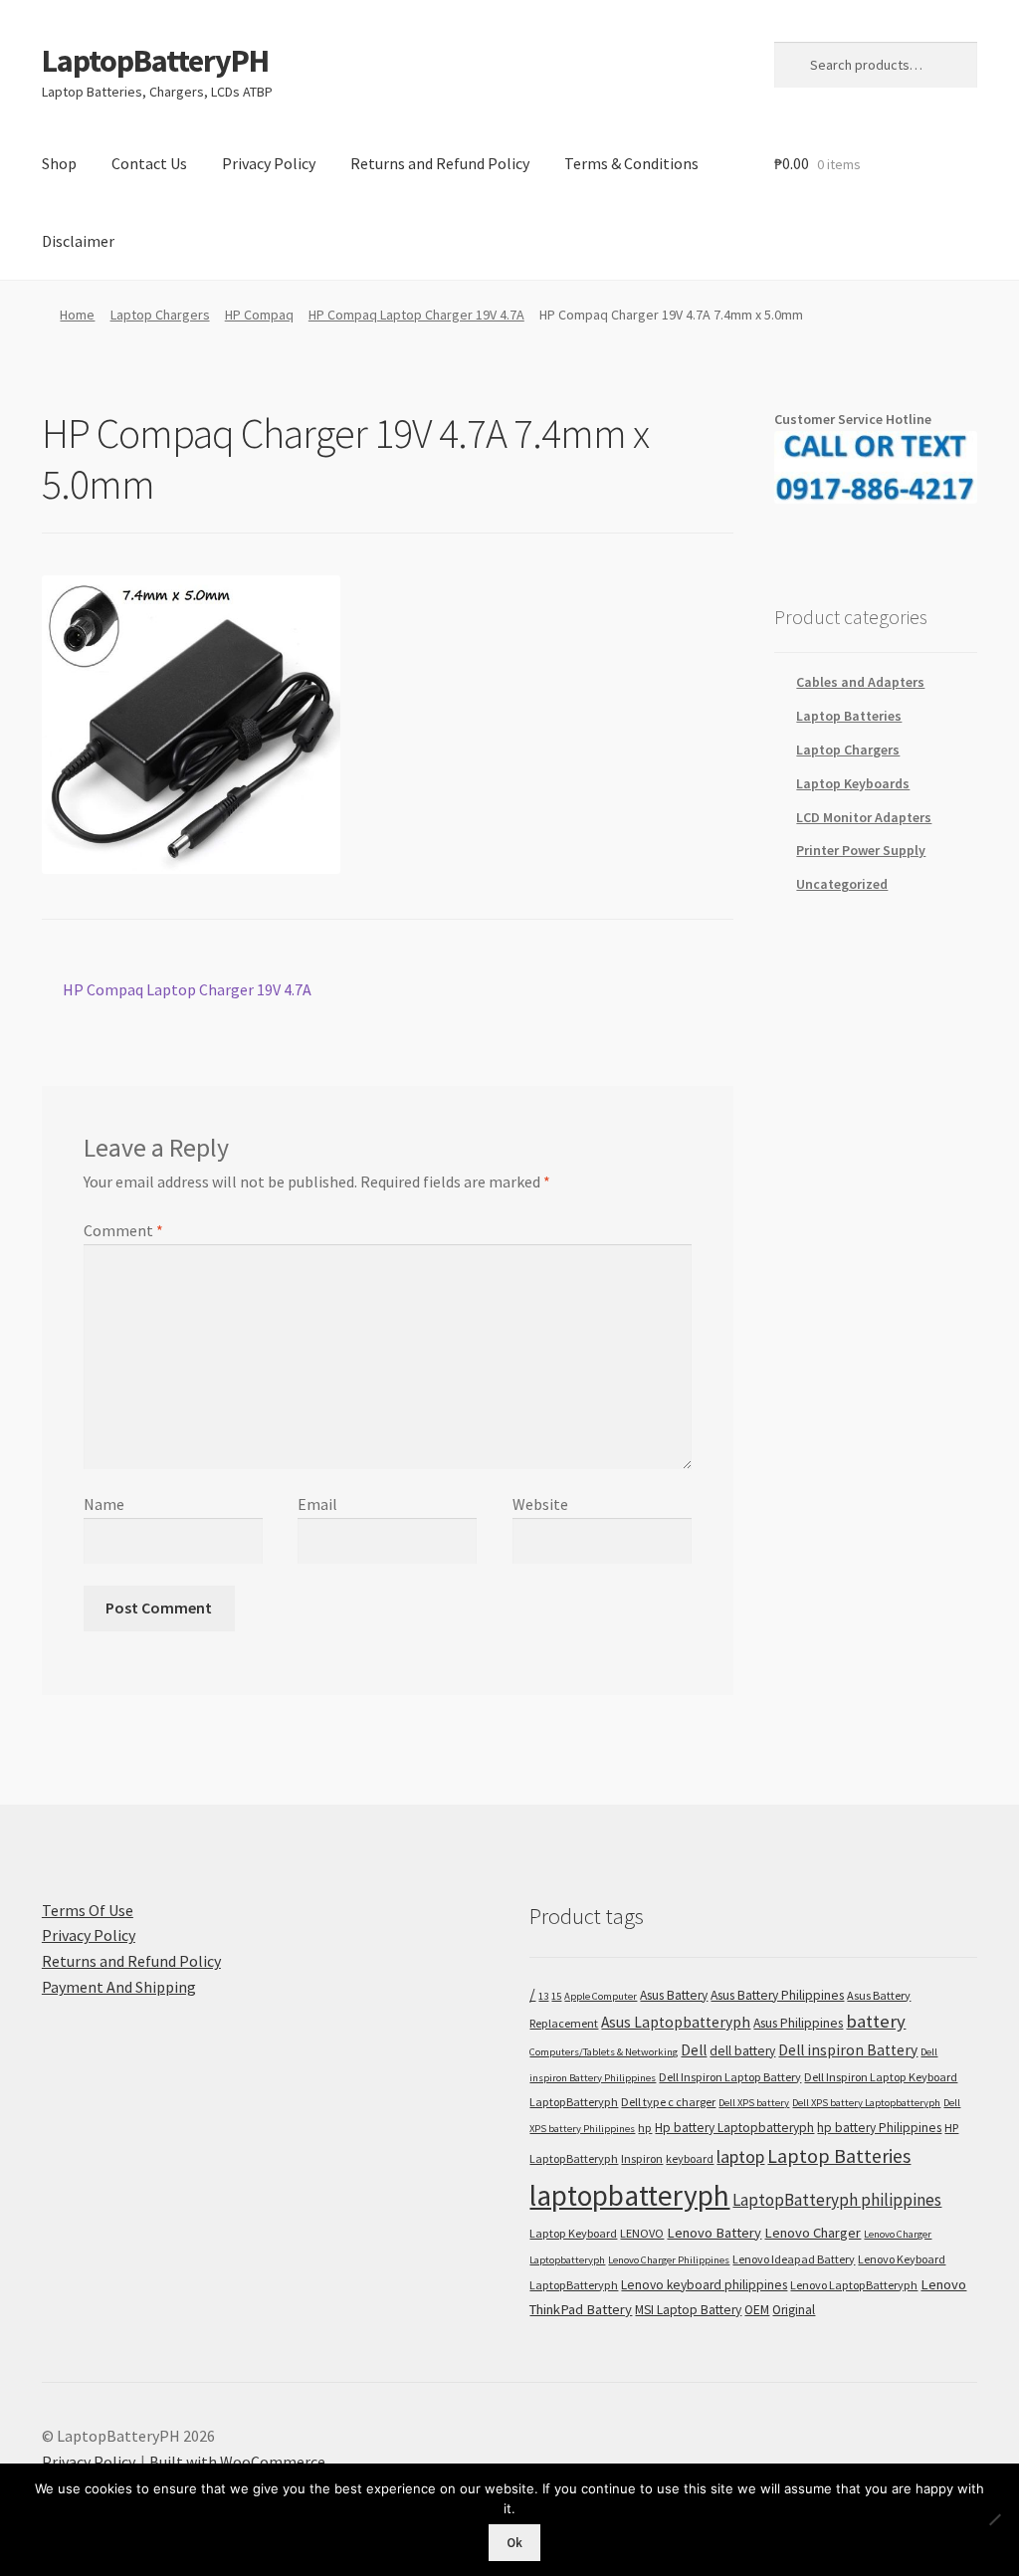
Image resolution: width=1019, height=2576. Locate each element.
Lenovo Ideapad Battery (794, 2259)
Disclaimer (78, 241)
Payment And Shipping (119, 1987)
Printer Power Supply (861, 850)
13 (543, 1996)
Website (540, 1504)
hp (645, 2128)
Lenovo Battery (714, 2233)
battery (876, 2021)
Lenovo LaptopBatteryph (854, 2285)
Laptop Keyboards (853, 783)
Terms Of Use (88, 1910)
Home (77, 315)
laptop (740, 2156)
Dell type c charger (668, 2102)
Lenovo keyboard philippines (704, 2285)
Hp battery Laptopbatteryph (734, 2128)
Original (794, 2310)
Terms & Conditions (631, 163)
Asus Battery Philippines (777, 1995)
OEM (757, 2310)
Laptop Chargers (160, 315)
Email (317, 1504)
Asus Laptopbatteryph (676, 2022)
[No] (994, 2519)
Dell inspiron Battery (848, 2050)
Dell (694, 2050)
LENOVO (642, 2233)
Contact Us (149, 163)
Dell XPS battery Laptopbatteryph (866, 2103)
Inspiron (642, 2158)
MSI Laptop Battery (688, 2310)
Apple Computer (601, 1996)
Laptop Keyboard (573, 2233)
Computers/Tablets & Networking (604, 2052)
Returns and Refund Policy (440, 163)
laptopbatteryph (629, 2195)
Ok (514, 2543)
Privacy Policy (269, 163)
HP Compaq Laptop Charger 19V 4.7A (416, 315)
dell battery (742, 2051)
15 (556, 1996)
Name (104, 1504)
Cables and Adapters (860, 682)
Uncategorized (842, 884)
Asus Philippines (798, 2023)
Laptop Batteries (849, 716)
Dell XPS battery (754, 2103)
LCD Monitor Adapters (864, 817)
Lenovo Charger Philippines (669, 2260)
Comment (123, 1230)
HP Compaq (259, 315)
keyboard (690, 2158)
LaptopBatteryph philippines (837, 2200)
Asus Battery (674, 1995)
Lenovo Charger (813, 2233)
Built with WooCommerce (237, 2462)
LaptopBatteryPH (155, 61)
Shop (59, 163)
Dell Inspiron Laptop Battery (730, 2077)
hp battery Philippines (879, 2128)
